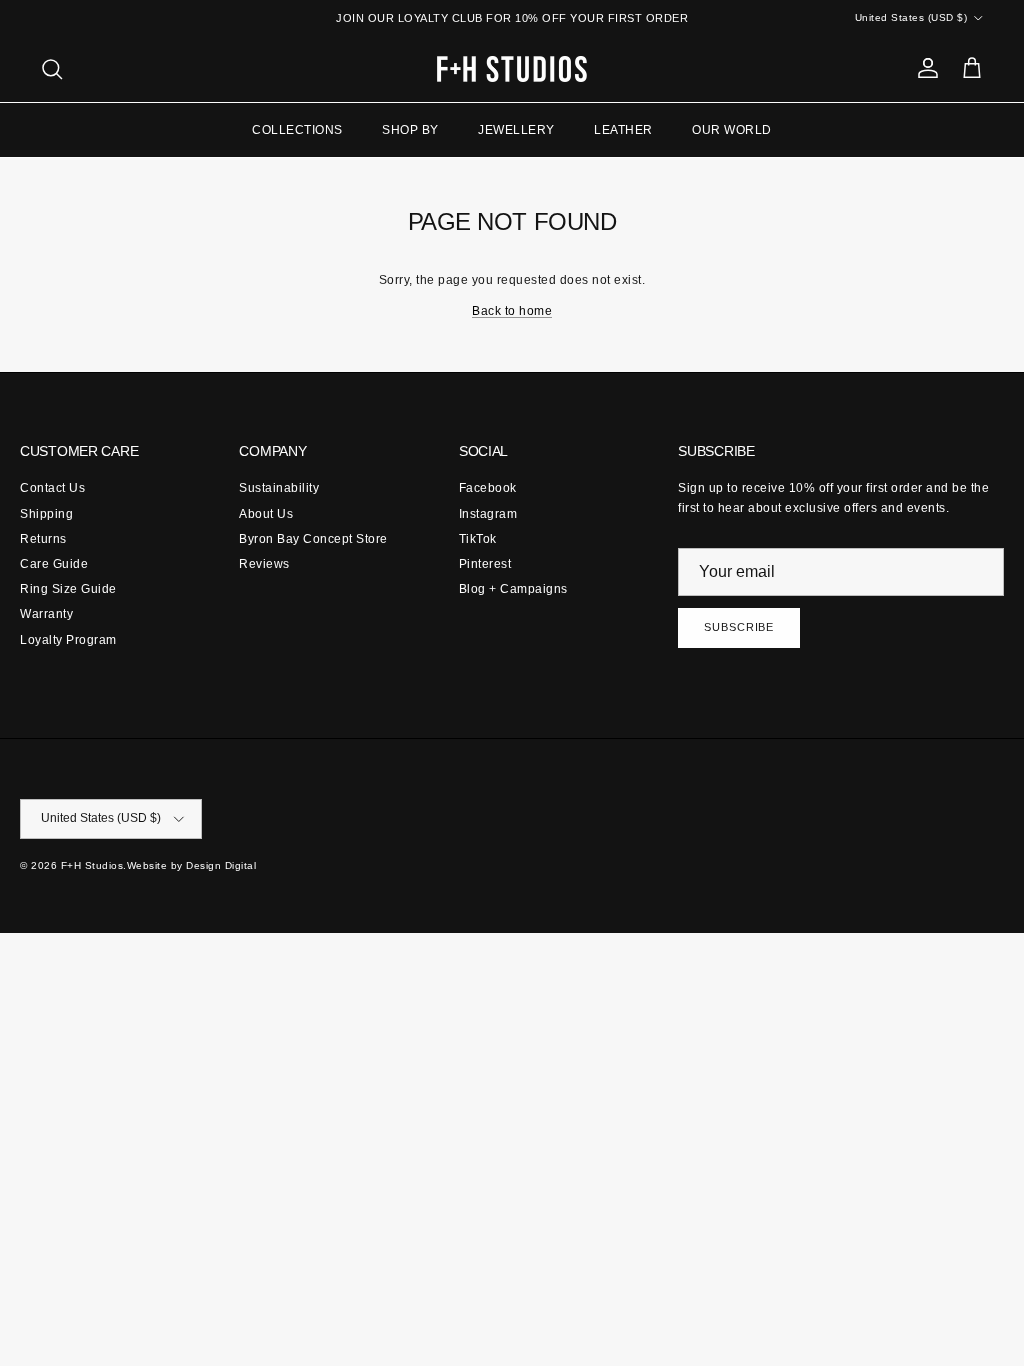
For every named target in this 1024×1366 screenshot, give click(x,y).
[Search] (52, 69)
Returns (43, 539)
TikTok (478, 539)
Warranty (46, 614)
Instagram (488, 514)
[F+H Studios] (512, 69)
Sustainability (279, 488)
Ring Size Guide (68, 589)
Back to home (512, 311)
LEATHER (623, 130)
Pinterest (485, 564)
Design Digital (221, 865)
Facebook (488, 488)
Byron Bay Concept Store (313, 539)
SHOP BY (410, 130)
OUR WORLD (732, 130)
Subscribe (739, 627)
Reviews (264, 564)
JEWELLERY (516, 130)
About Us (266, 514)
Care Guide (54, 564)
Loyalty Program (68, 640)
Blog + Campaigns (513, 589)
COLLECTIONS (297, 130)
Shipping (46, 514)
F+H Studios (92, 865)
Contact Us (52, 488)
